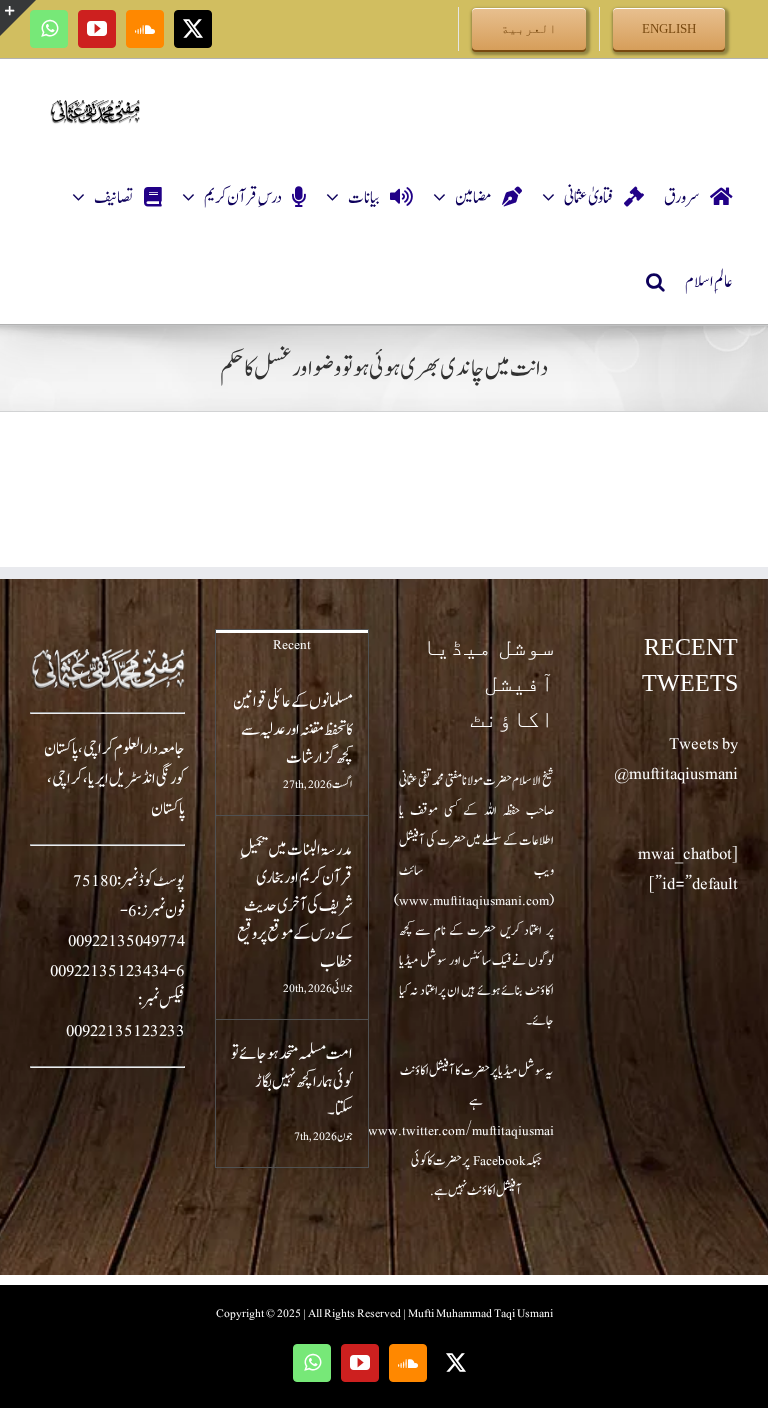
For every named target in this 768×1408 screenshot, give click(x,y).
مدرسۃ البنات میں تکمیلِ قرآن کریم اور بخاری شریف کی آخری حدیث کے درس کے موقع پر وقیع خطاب (295, 906)
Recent (292, 645)
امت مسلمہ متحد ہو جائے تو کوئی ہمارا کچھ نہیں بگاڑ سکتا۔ (292, 1082)
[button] (655, 282)
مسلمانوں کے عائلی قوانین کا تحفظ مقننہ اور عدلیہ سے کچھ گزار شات (293, 730)
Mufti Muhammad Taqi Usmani (480, 1313)
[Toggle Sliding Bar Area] (18, 18)
